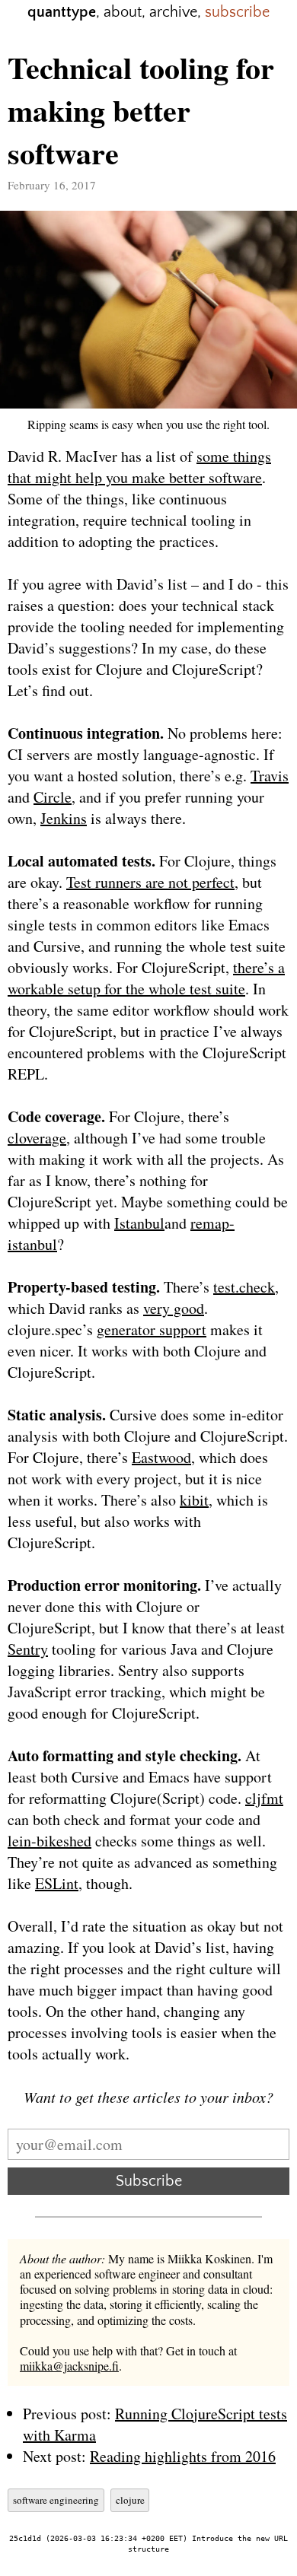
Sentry (28, 1649)
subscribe (237, 12)
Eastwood (161, 1457)
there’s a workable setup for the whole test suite (146, 978)
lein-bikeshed (49, 1841)
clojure (130, 2500)
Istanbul (139, 1223)
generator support (152, 1329)
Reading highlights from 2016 (183, 2456)
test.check (244, 1287)
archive (173, 12)
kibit (194, 1500)
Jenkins (64, 818)
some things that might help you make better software (139, 467)
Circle (53, 797)
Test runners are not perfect (150, 882)
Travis (270, 776)
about (123, 12)
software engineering (56, 2500)
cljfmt (264, 1798)
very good (174, 1308)
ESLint (57, 1883)
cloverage (37, 1138)
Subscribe (149, 2181)
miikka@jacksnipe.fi (69, 2366)
